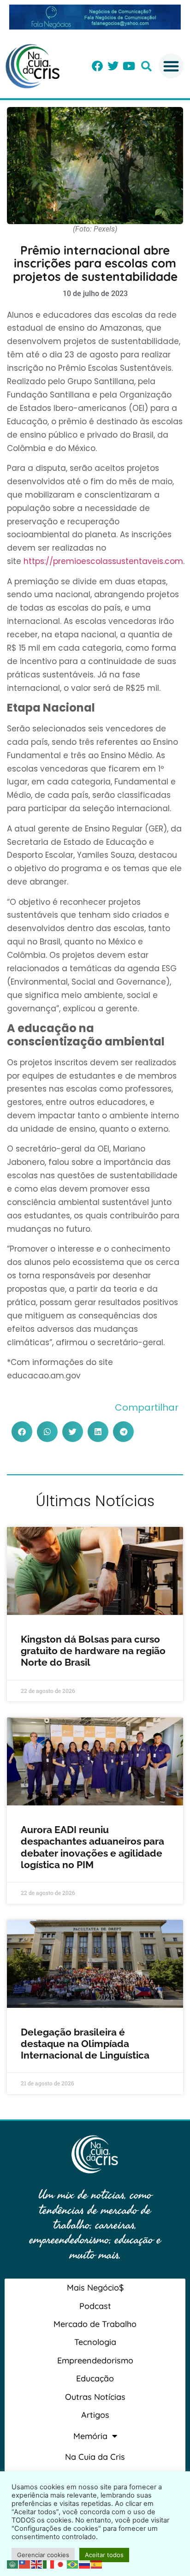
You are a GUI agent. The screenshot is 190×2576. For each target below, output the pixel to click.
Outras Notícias (95, 2397)
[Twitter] (113, 66)
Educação (95, 2378)
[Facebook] (97, 66)
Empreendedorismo (95, 2360)
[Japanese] (61, 2564)
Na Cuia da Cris (95, 2457)
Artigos (95, 2415)
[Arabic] (13, 2564)
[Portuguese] (73, 2564)
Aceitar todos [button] (104, 2555)
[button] (146, 66)
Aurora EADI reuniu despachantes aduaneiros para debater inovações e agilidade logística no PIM (92, 1847)
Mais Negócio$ (95, 2288)
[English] (37, 2564)
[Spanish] (97, 2564)
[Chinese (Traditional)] (25, 2564)
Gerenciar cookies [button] (43, 2555)
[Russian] (85, 2564)
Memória (90, 2436)
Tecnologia (95, 2342)
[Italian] (49, 2564)
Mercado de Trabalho (95, 2324)
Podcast (95, 2306)
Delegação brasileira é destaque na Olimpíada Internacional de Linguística (86, 2044)
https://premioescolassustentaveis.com (103, 561)
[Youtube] (129, 66)
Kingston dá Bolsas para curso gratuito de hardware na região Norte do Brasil (93, 1651)
